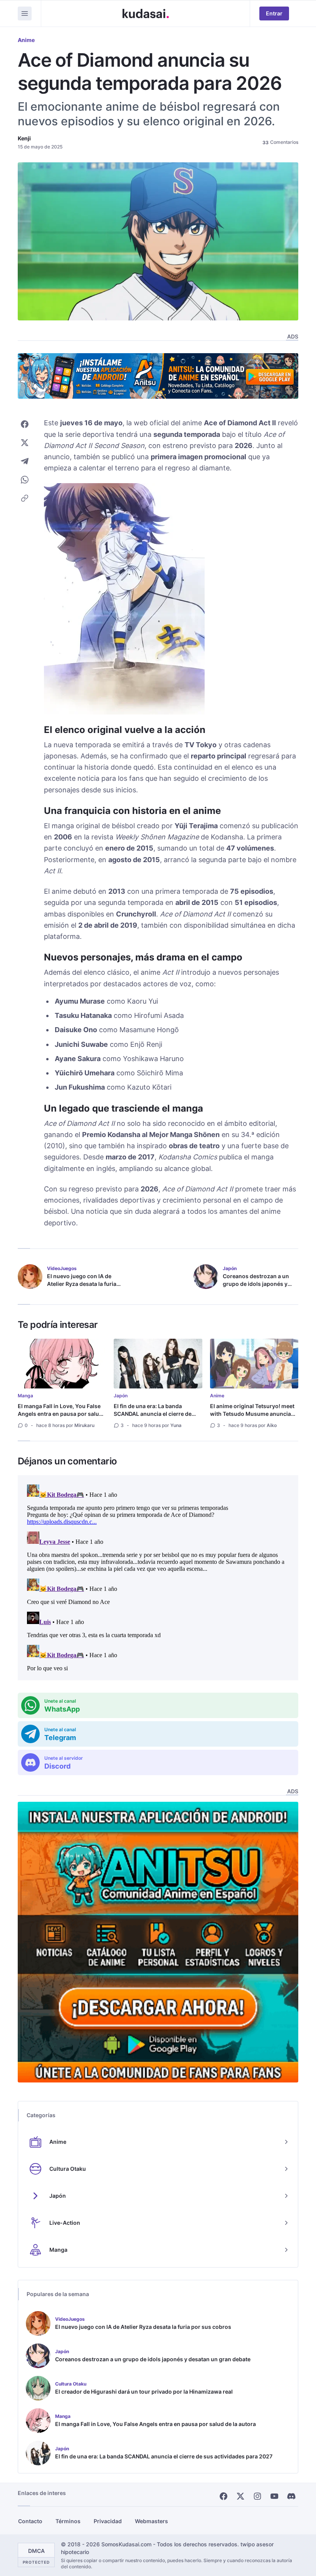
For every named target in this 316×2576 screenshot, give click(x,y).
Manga (25, 1396)
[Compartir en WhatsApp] (25, 480)
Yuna (176, 1425)
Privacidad (108, 2521)
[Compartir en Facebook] (25, 424)
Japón (121, 1396)
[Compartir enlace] (25, 498)
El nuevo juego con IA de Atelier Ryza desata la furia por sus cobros (82, 1284)
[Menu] (25, 13)
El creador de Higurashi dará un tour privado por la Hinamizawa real (144, 2392)
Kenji (24, 138)
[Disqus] (158, 1578)
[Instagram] (257, 2496)
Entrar (274, 13)
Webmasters (151, 2521)
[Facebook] (224, 2496)
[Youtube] (274, 2496)
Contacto (30, 2521)
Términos (68, 2521)
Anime (26, 40)
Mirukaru (84, 1425)
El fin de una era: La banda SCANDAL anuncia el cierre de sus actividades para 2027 (153, 1414)
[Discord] (291, 2496)
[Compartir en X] (25, 443)
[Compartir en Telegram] (25, 461)
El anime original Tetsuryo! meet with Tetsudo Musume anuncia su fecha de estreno (252, 1414)
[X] (240, 2496)
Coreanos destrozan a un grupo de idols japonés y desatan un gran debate (256, 1284)
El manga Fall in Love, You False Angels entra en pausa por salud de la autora (60, 1414)
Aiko (272, 1425)
